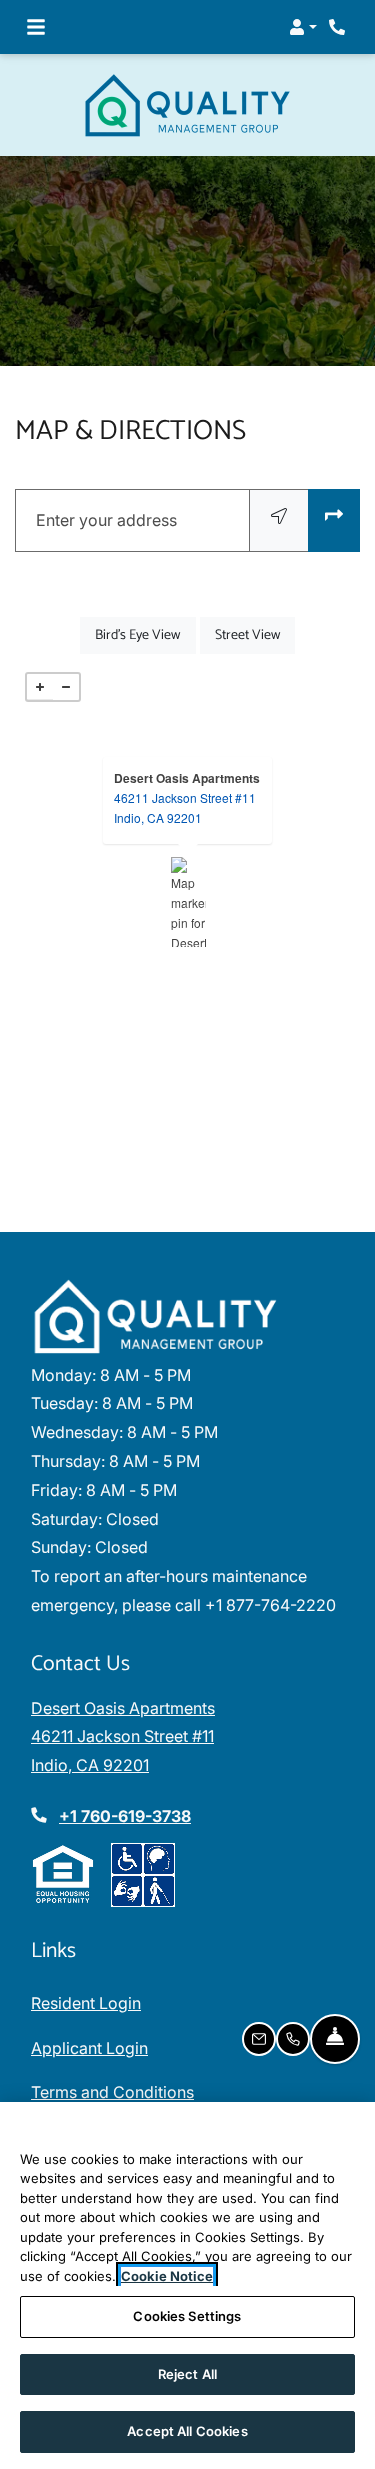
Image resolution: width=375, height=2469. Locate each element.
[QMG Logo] (156, 1316)
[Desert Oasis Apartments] (188, 902)
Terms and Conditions (112, 2091)
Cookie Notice (167, 2276)
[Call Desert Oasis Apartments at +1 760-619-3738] (339, 27)
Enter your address (106, 520)
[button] (303, 27)
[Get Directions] (334, 520)
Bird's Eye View (145, 635)
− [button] (66, 687)
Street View (255, 635)
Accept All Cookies (187, 2431)
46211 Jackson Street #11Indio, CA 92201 (185, 807)
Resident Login (86, 2002)
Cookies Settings (187, 2316)
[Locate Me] (279, 520)
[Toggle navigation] (36, 27)
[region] (187, 2285)
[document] (187, 902)
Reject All (187, 2374)
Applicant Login (89, 2047)
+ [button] (40, 687)
